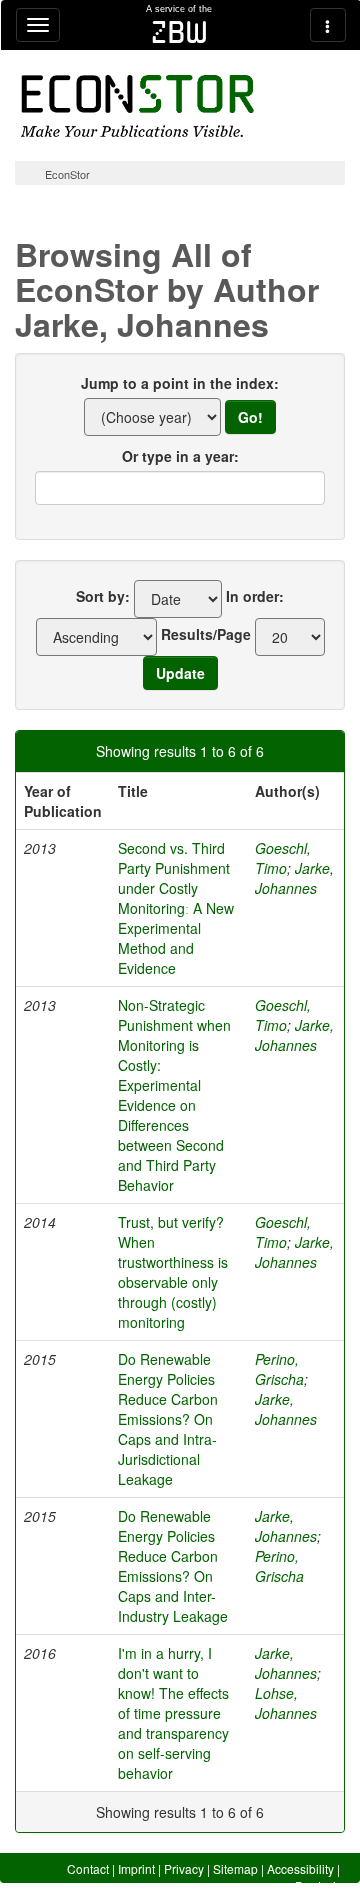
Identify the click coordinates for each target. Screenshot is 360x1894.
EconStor (67, 174)
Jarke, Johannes (294, 878)
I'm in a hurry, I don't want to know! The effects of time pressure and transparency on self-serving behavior (173, 1713)
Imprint (136, 1868)
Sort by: (103, 596)
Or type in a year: (180, 456)
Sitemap (235, 1868)
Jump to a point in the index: (180, 383)
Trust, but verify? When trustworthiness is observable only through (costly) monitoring (173, 1272)
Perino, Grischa (279, 1369)
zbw (179, 32)
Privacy (184, 1868)
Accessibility (300, 1868)
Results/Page (206, 634)
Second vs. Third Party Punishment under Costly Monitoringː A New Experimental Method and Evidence (176, 908)
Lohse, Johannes (286, 1703)
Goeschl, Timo (283, 858)
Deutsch (317, 1885)
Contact (88, 1868)
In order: (255, 596)
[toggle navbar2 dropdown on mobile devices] (328, 25)
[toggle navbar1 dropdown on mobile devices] (38, 25)
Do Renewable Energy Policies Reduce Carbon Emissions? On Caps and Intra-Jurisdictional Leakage (168, 1419)
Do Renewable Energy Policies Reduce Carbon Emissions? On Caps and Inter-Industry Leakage (173, 1566)
